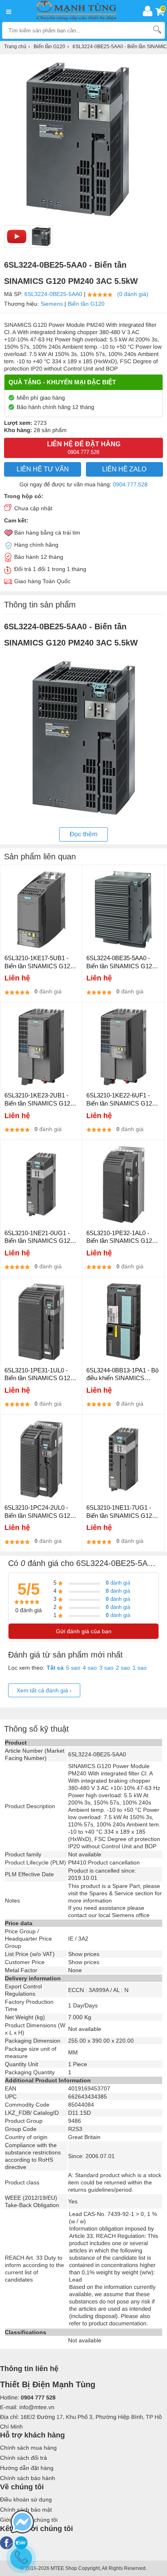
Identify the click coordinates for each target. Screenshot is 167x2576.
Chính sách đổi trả (24, 2458)
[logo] (79, 11)
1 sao (140, 1668)
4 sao (90, 1668)
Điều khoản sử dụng (26, 2499)
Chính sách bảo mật (26, 2510)
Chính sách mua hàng (28, 2448)
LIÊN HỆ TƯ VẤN (43, 469)
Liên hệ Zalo (124, 469)
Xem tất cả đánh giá (44, 1690)
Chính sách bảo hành (28, 2478)
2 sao (123, 1668)
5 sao (73, 1668)
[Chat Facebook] (22, 2523)
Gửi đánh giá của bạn (84, 1631)
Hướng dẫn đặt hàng (27, 2468)
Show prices (84, 1954)
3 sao (106, 1668)
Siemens (52, 304)
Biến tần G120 (86, 304)
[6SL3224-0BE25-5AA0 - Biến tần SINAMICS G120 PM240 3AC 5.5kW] (41, 237)
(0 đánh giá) (133, 294)
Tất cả (55, 1668)
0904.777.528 (130, 484)
